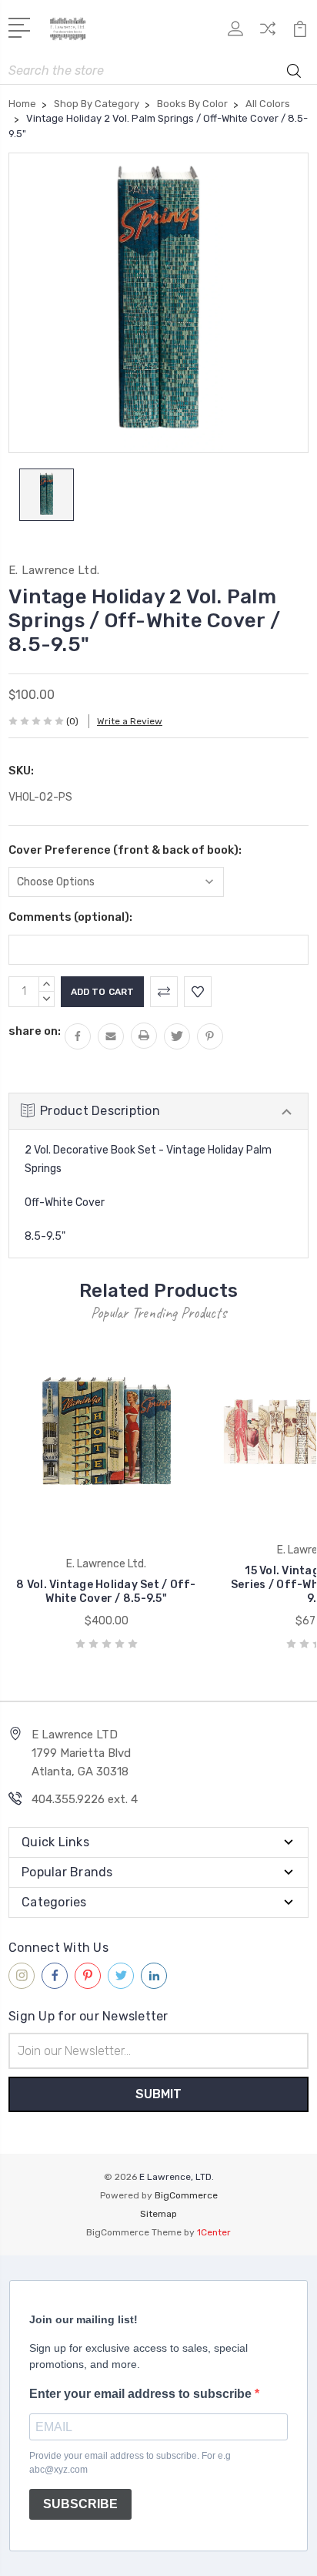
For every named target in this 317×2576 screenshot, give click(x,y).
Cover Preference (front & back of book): (125, 850)
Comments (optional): (70, 917)
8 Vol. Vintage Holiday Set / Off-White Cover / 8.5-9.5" (106, 1592)
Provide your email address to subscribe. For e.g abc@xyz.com (130, 2463)
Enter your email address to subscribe (142, 2394)
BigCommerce (186, 2195)
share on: (35, 1031)
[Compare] (268, 34)
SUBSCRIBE (80, 2504)
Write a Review (130, 721)
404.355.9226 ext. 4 (85, 1799)
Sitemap (158, 2214)
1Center (214, 2232)
